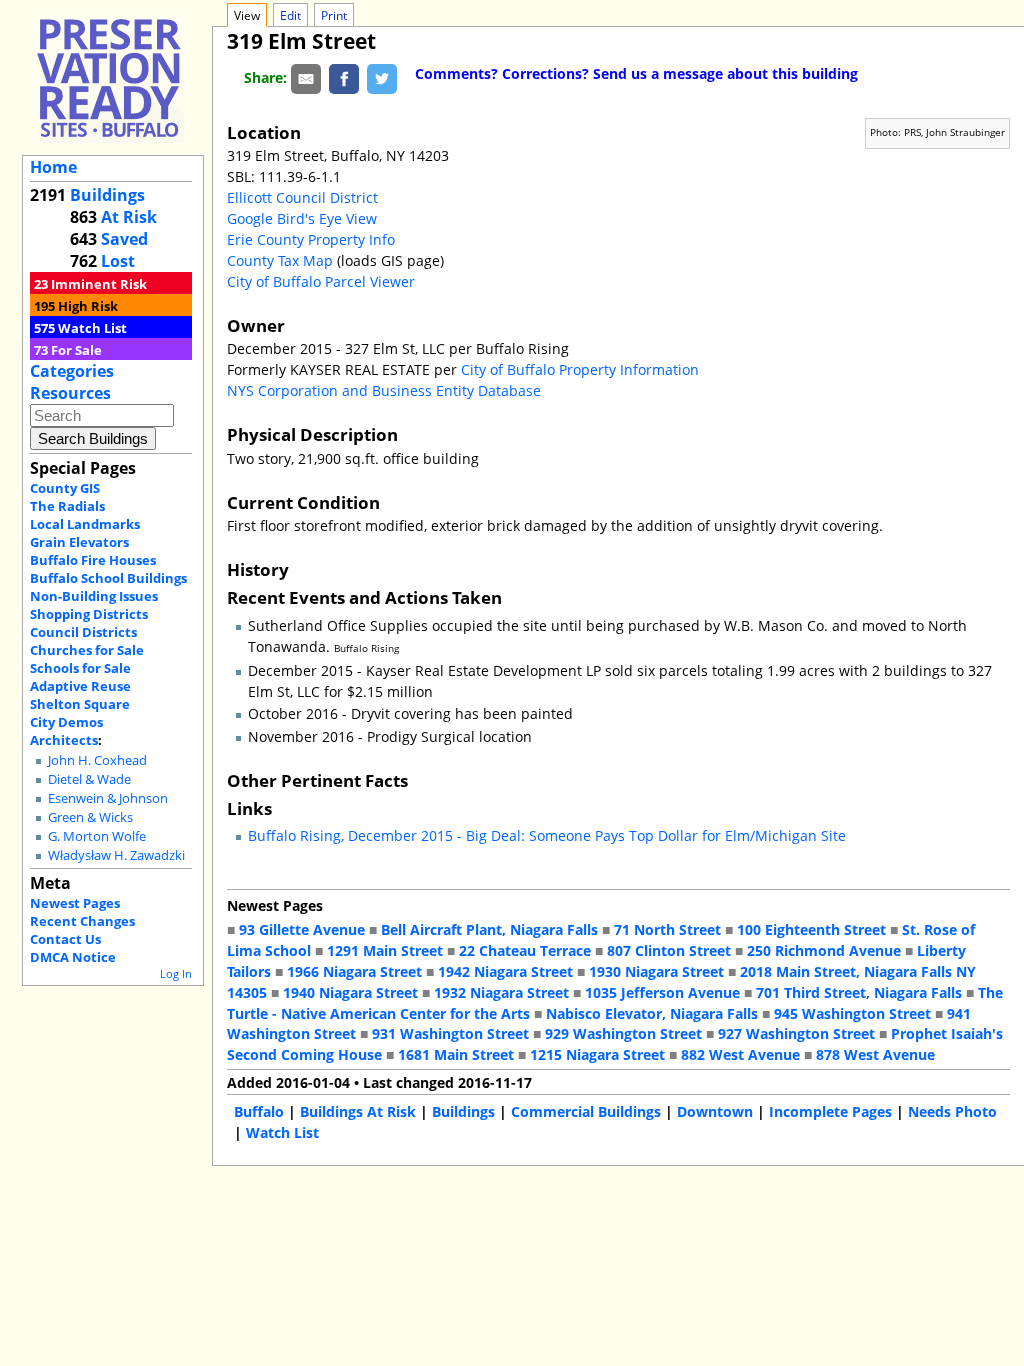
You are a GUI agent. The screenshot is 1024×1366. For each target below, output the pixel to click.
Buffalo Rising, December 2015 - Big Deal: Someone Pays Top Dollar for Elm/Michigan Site (547, 835)
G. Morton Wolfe (97, 836)
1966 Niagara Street (354, 971)
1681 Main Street (456, 1054)
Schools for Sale (80, 668)
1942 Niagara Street (505, 971)
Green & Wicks (90, 817)
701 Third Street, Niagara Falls (859, 992)
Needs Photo (952, 1111)
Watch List (92, 328)
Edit (290, 15)
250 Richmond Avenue (824, 950)
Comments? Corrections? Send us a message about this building (636, 73)
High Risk (88, 306)
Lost (118, 261)
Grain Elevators (79, 542)
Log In (176, 973)
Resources (70, 393)
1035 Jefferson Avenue (662, 992)
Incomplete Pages (830, 1111)
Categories (72, 371)
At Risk (129, 217)
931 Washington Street (450, 1033)
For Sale (76, 350)
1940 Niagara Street (350, 992)
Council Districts (83, 632)
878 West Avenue (875, 1054)
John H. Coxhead (97, 760)
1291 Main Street (385, 950)
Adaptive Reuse (80, 686)
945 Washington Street (852, 1013)
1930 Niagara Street (656, 971)
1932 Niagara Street (501, 992)
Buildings (107, 195)
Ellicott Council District (302, 197)
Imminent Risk (99, 284)
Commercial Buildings (586, 1111)
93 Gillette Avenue (302, 929)
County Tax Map (280, 260)
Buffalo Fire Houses (93, 560)
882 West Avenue (740, 1054)
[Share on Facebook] (344, 77)
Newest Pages (75, 903)
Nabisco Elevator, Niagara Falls (652, 1013)
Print (334, 15)
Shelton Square (80, 704)
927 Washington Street (796, 1033)
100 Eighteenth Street (811, 929)
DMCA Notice (73, 957)
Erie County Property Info (311, 239)
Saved (124, 239)
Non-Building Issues (94, 596)
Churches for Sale (87, 650)
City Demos (66, 722)
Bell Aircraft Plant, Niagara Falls (489, 929)
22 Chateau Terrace (525, 950)
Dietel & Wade (89, 779)
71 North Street (667, 929)
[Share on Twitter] (382, 77)
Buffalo (259, 1111)
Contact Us (65, 939)
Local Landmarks (85, 524)
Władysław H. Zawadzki (116, 855)
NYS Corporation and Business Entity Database (384, 390)
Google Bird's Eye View (302, 218)
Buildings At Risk (358, 1111)
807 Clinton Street (669, 950)
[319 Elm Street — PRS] (109, 77)
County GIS (65, 488)
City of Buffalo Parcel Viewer (321, 281)
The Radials (67, 506)
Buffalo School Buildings (108, 578)
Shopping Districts (89, 614)
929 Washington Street (623, 1033)
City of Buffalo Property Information (580, 369)
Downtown (715, 1111)
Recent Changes (82, 921)
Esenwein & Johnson (108, 798)
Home (53, 167)
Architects (64, 740)
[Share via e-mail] (306, 77)
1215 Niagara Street (597, 1054)
